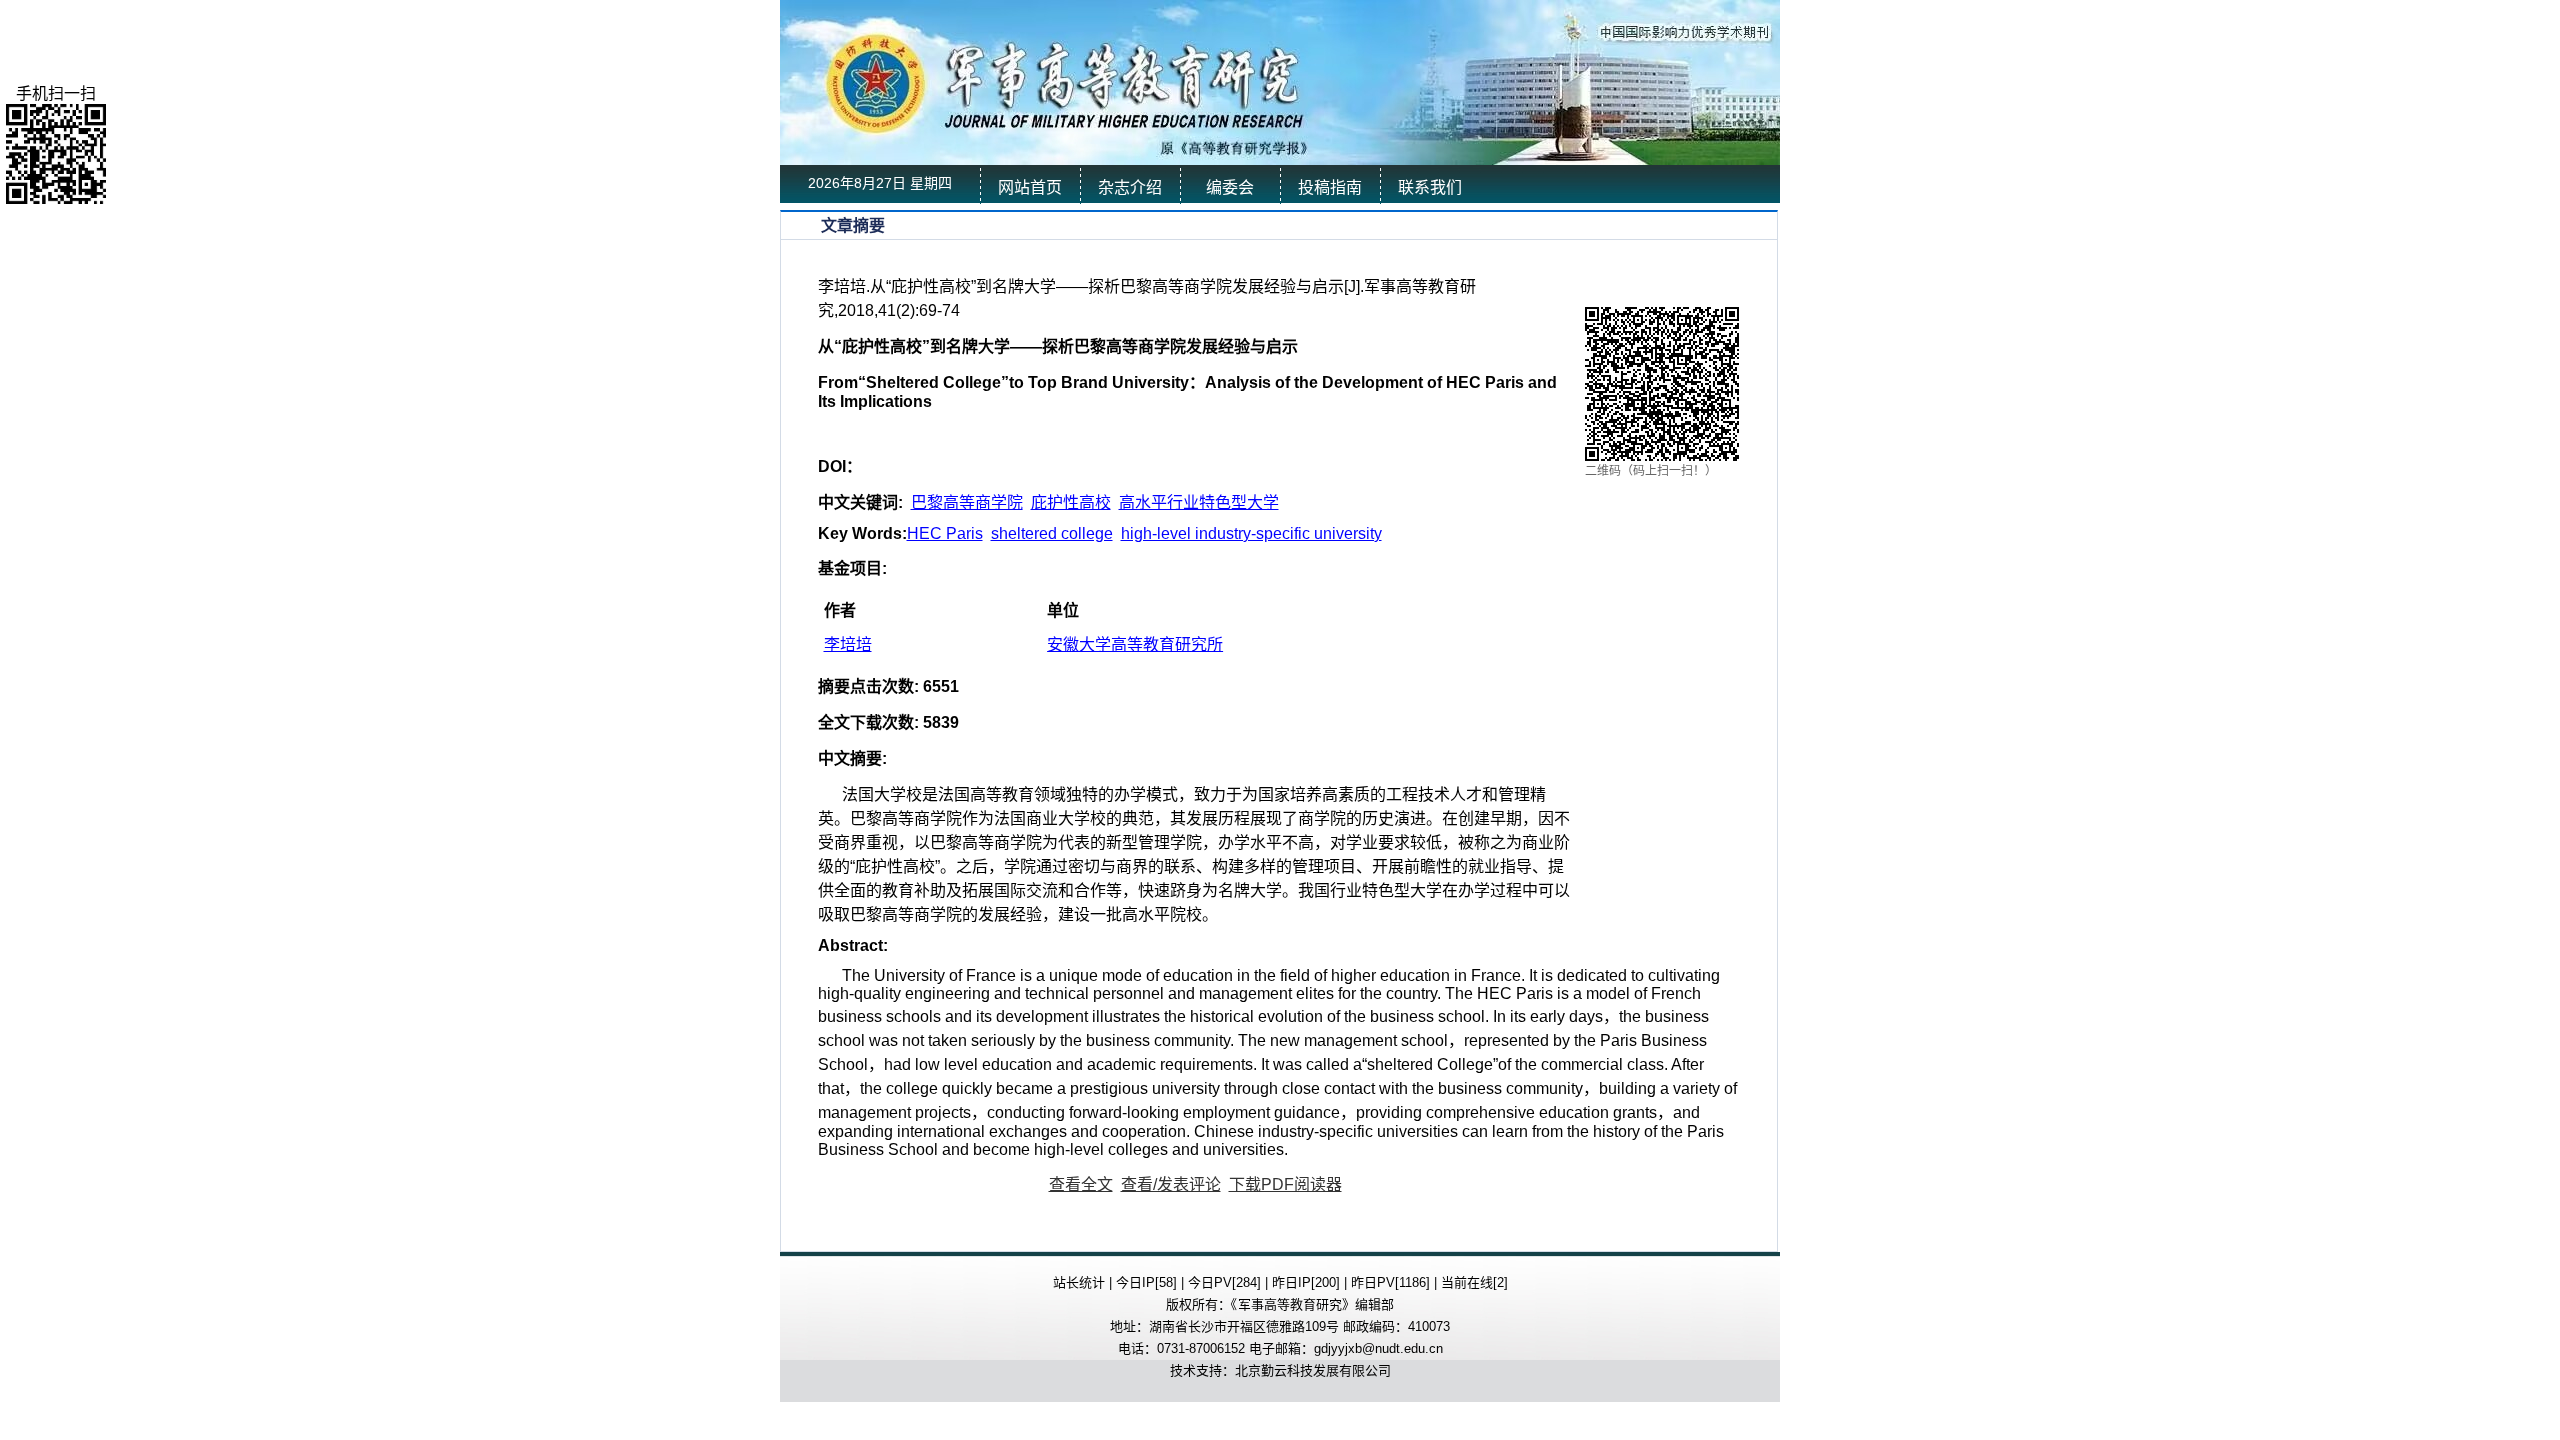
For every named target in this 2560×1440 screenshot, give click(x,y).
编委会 (1230, 187)
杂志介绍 (1130, 187)
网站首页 (1030, 187)
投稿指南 (1330, 187)
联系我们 (1430, 187)
